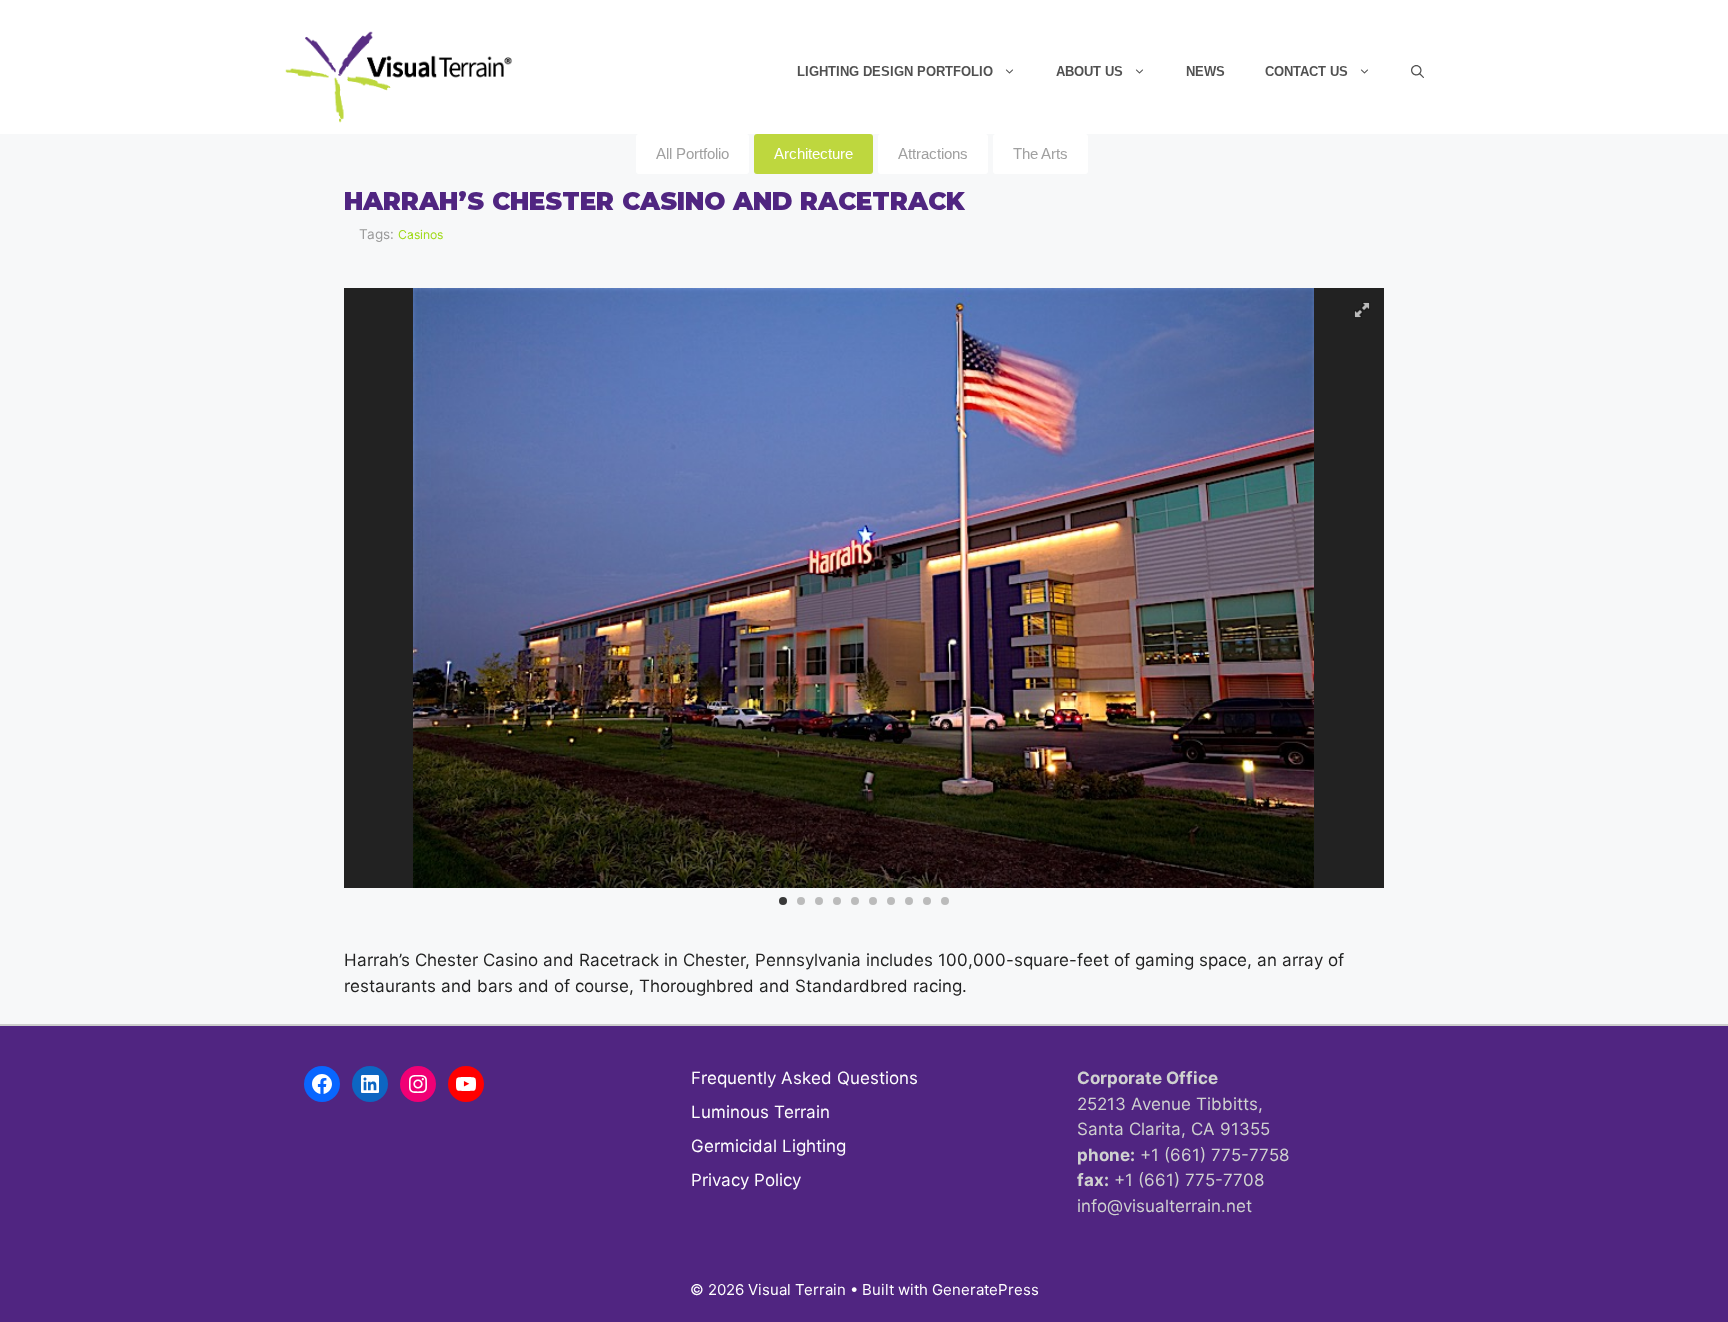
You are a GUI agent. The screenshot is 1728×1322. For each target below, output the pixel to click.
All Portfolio (692, 153)
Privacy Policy (746, 1180)
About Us (1089, 71)
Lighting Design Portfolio (895, 71)
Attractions (933, 153)
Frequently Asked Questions (804, 1078)
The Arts (1040, 153)
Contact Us (1306, 71)
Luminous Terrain (760, 1112)
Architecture (813, 153)
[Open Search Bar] (1417, 72)
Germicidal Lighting (768, 1146)
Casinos (420, 234)
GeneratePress (985, 1289)
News (1205, 71)
